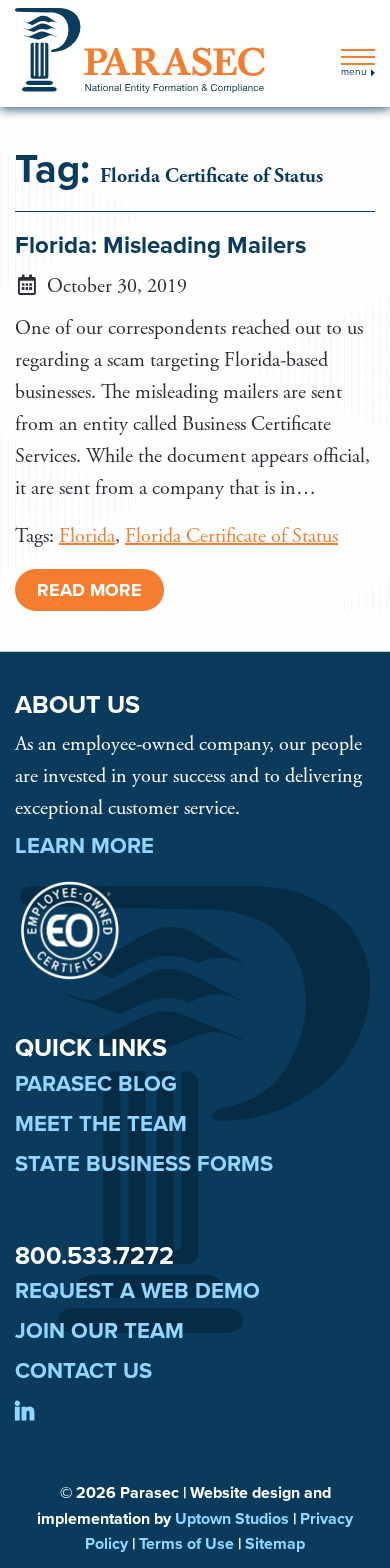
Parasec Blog (96, 1084)
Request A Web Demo (137, 1291)
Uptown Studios (232, 1519)
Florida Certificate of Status (231, 536)
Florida (87, 536)
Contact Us (83, 1371)
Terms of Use (186, 1544)
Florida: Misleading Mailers (160, 246)
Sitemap (275, 1544)
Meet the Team (101, 1124)
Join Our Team (99, 1331)
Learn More (84, 846)
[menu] (358, 57)
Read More (89, 590)
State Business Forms (144, 1164)
